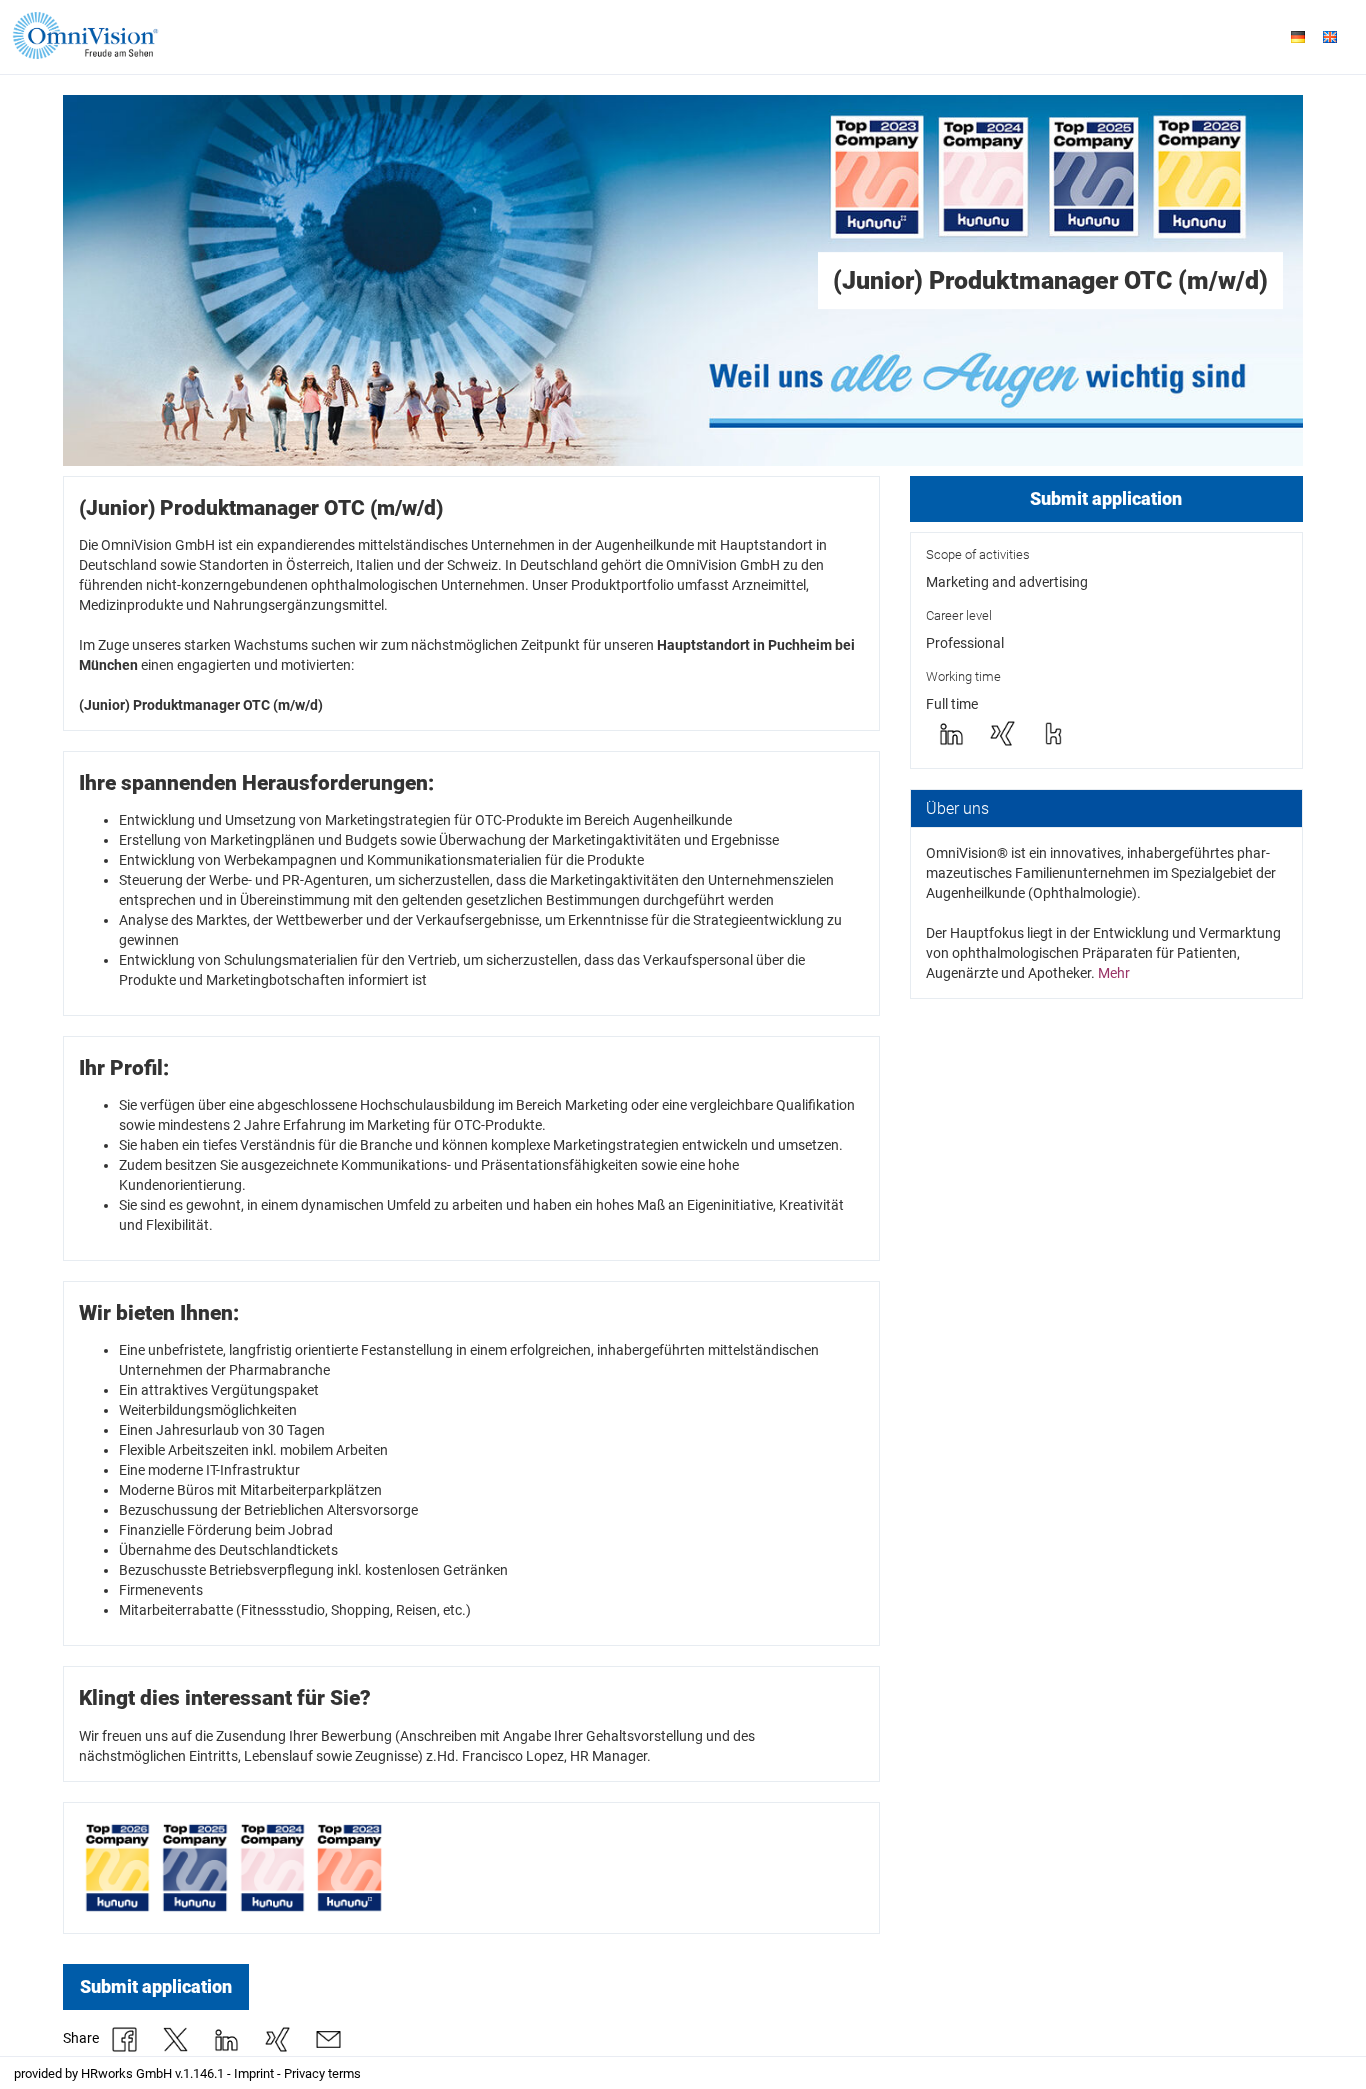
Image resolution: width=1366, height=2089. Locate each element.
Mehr (1114, 973)
